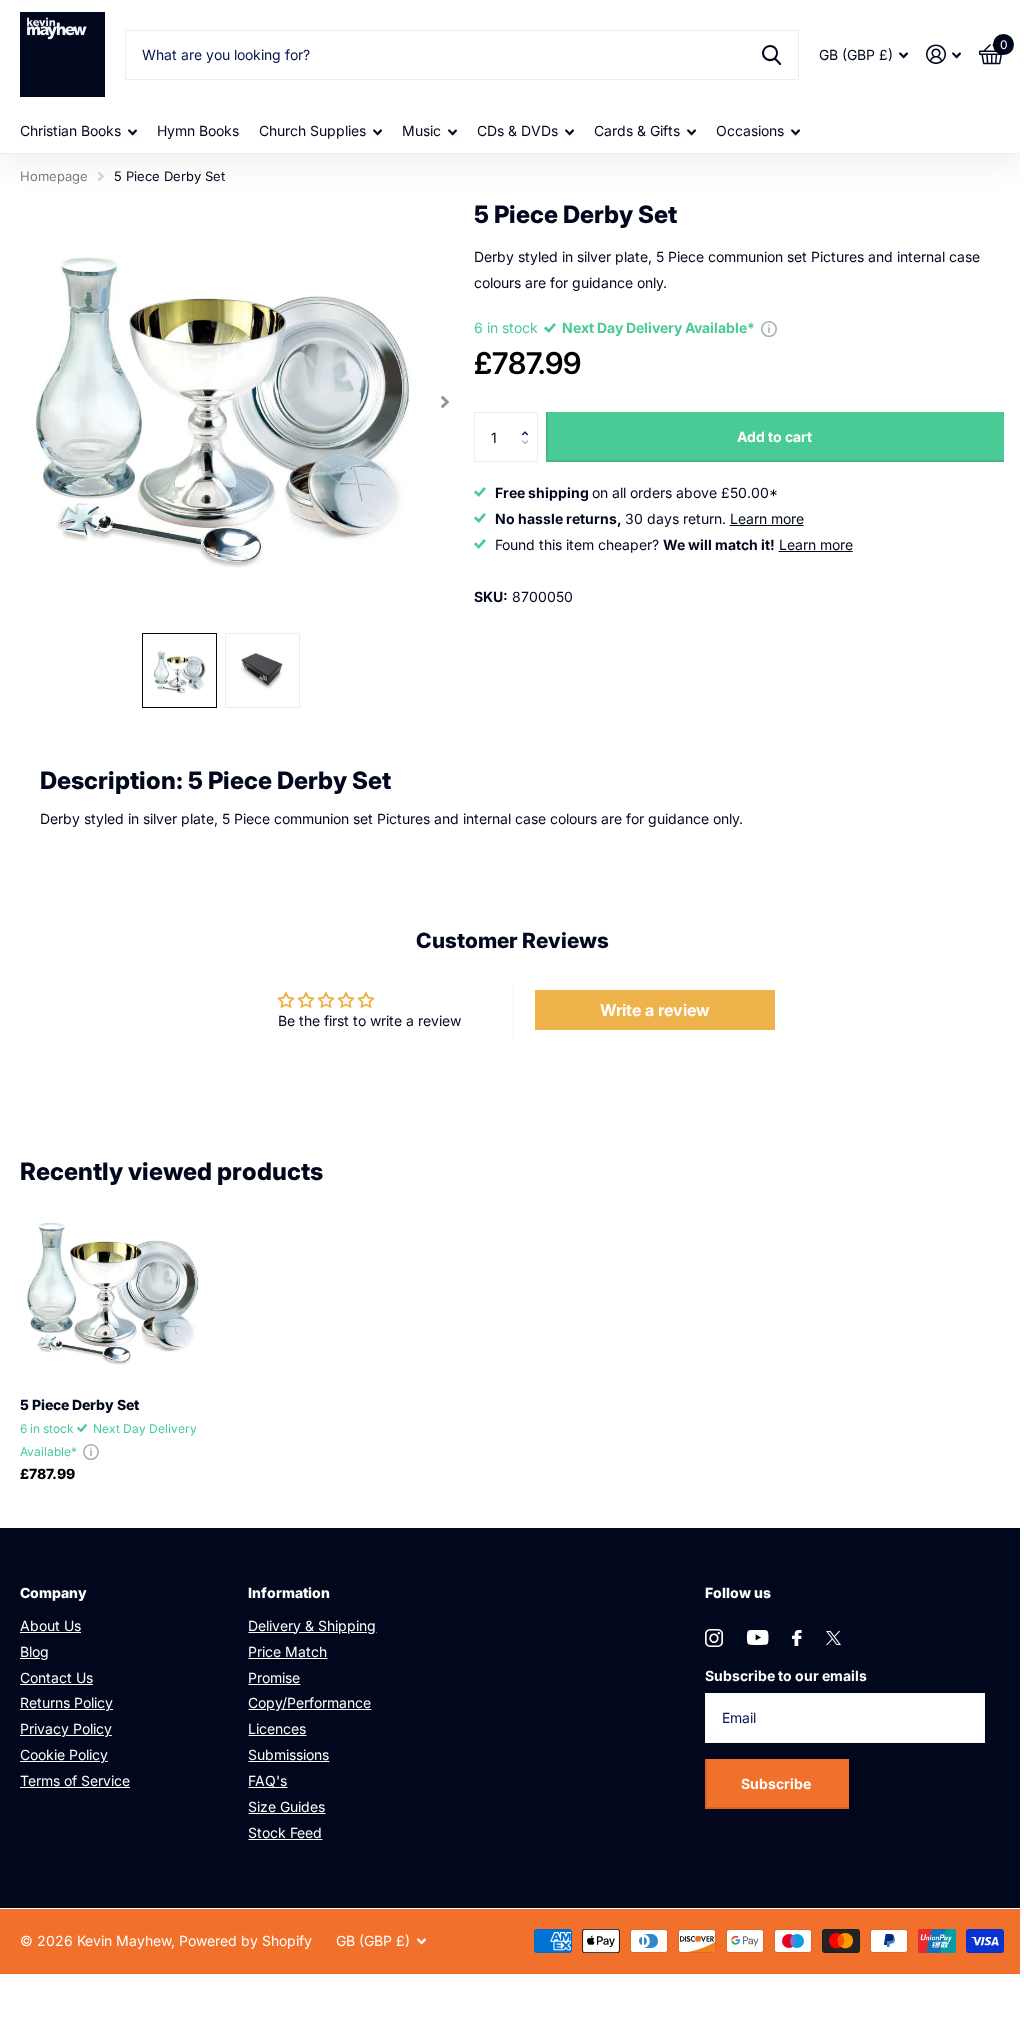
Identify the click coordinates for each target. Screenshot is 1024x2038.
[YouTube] (757, 1637)
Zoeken (771, 55)
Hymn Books (198, 130)
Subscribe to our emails (786, 1675)
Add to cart (774, 436)
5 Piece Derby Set (79, 1404)
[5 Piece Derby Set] (112, 1289)
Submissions (288, 1754)
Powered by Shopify (245, 1940)
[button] (530, 419)
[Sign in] (943, 54)
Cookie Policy (64, 1754)
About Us (50, 1625)
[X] (833, 1638)
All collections (78, 131)
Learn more (767, 518)
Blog (34, 1651)
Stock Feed (285, 1832)
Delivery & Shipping (312, 1625)
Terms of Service (75, 1780)
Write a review (655, 1010)
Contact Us (56, 1677)
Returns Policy (66, 1702)
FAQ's (267, 1780)
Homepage (54, 176)
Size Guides (286, 1806)
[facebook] (797, 1638)
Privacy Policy (66, 1728)
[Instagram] (714, 1638)
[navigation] (179, 670)
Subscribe (777, 1783)
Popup (769, 327)
